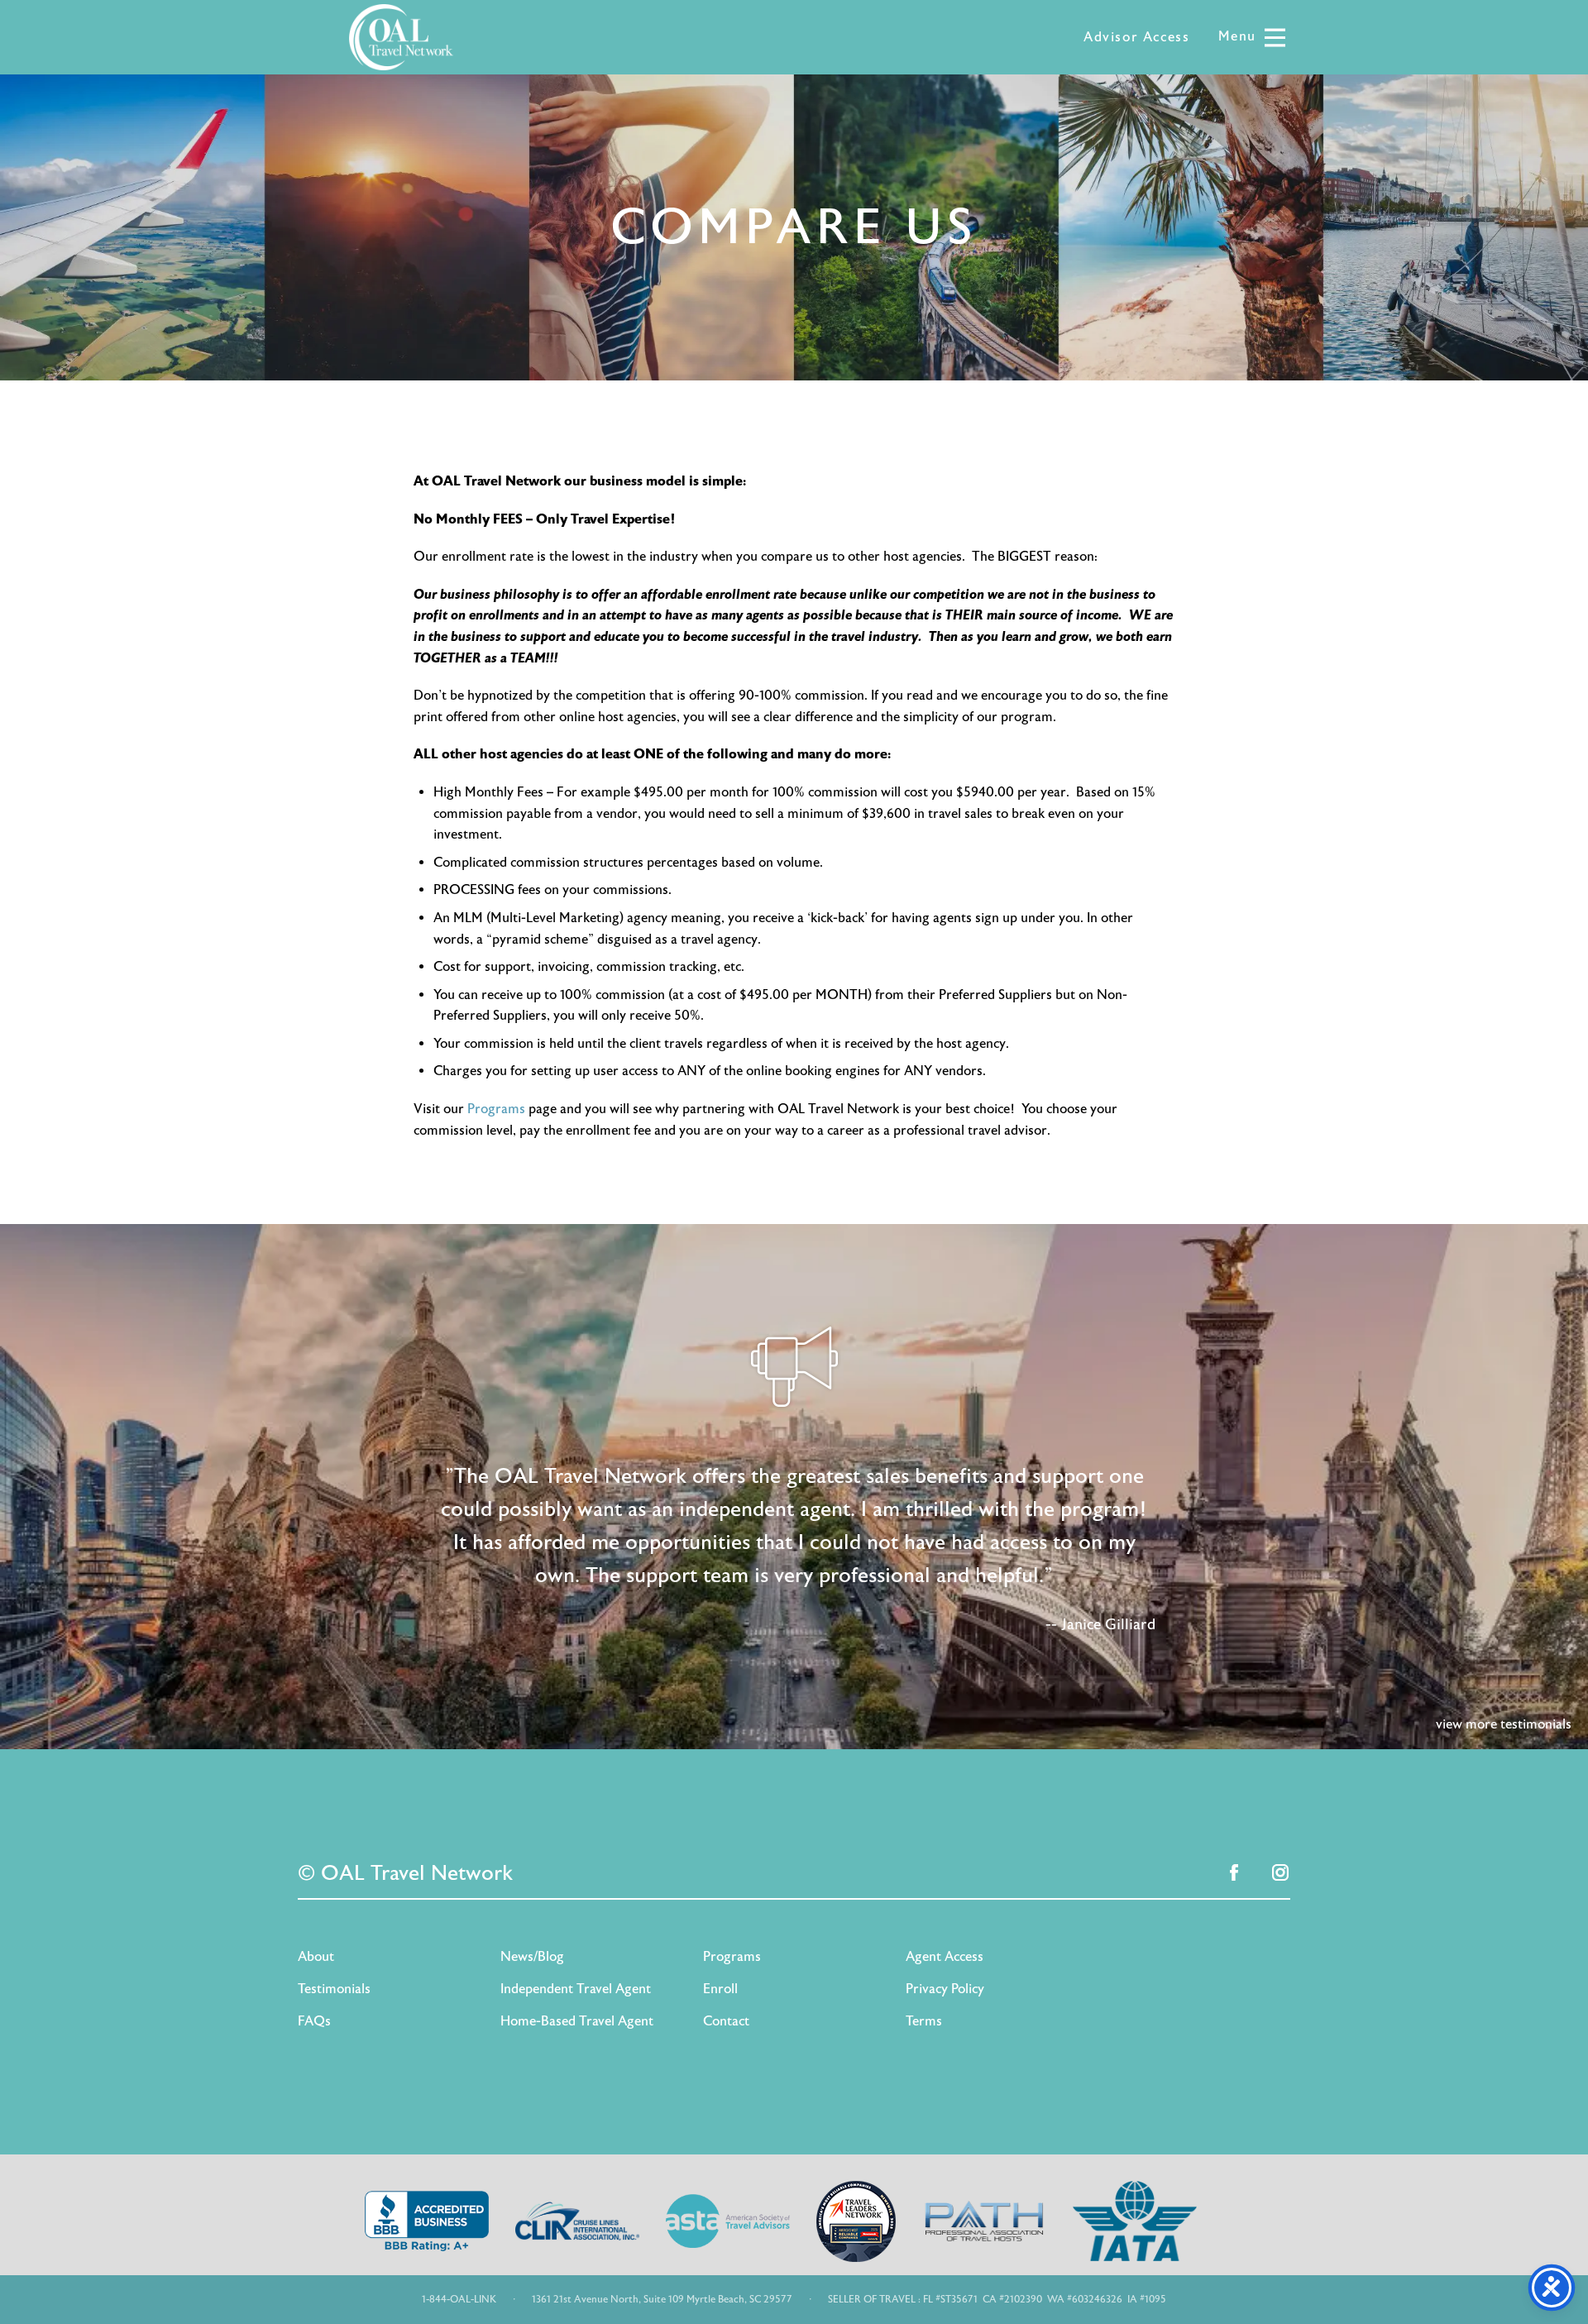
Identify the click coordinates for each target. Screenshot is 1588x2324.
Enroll (720, 1989)
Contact (726, 2021)
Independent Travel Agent (576, 1989)
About (316, 1957)
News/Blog (532, 1957)
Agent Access (945, 1957)
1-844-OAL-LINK (459, 2299)
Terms (924, 2021)
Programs (496, 1109)
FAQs (314, 2021)
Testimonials (334, 1989)
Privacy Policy (945, 1989)
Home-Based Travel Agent (577, 2021)
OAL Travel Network (401, 37)
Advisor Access (1136, 37)
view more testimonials (1504, 1724)
